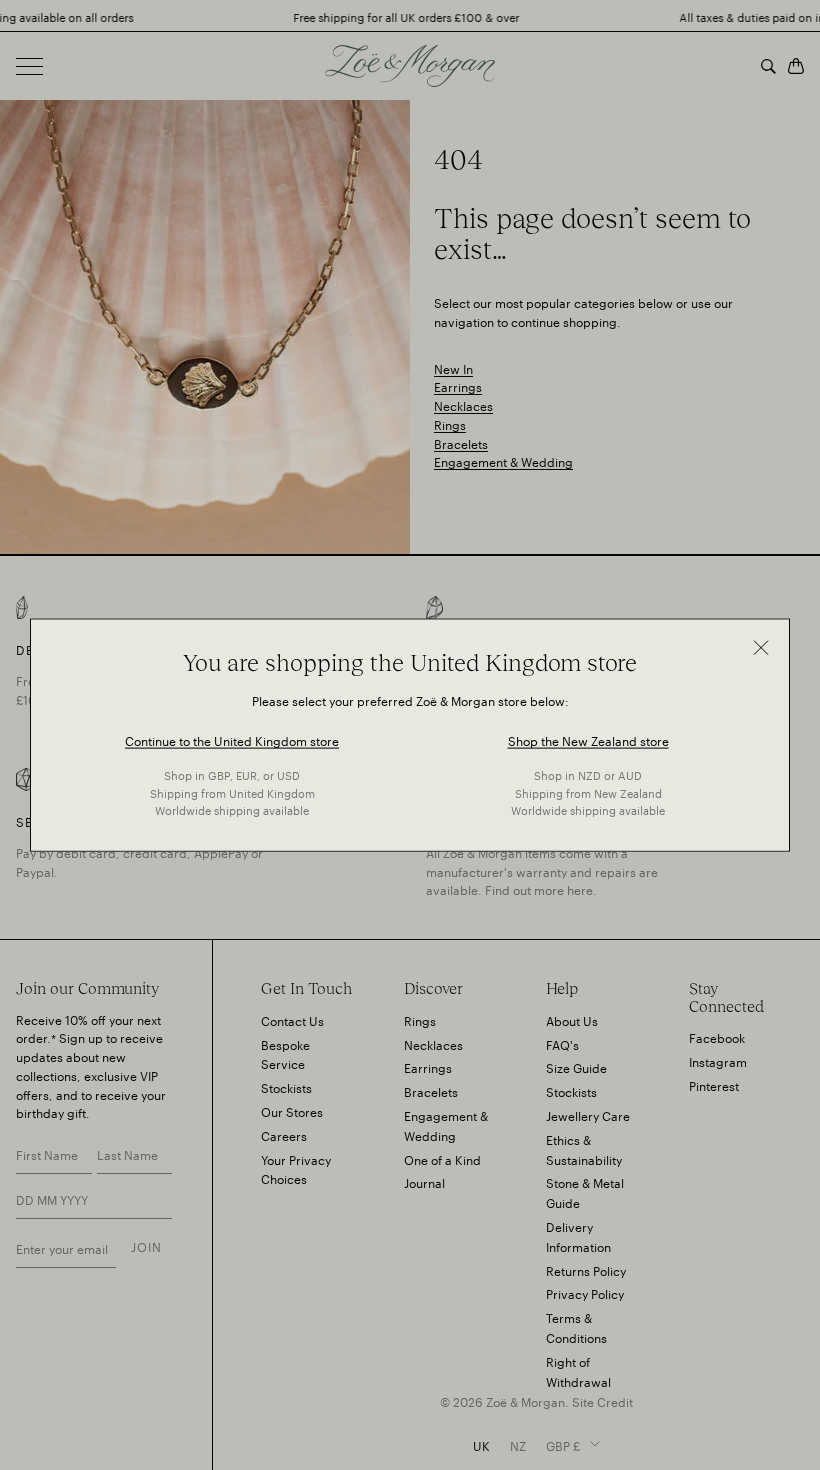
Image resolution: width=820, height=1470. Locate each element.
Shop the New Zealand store (588, 739)
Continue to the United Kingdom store (232, 739)
